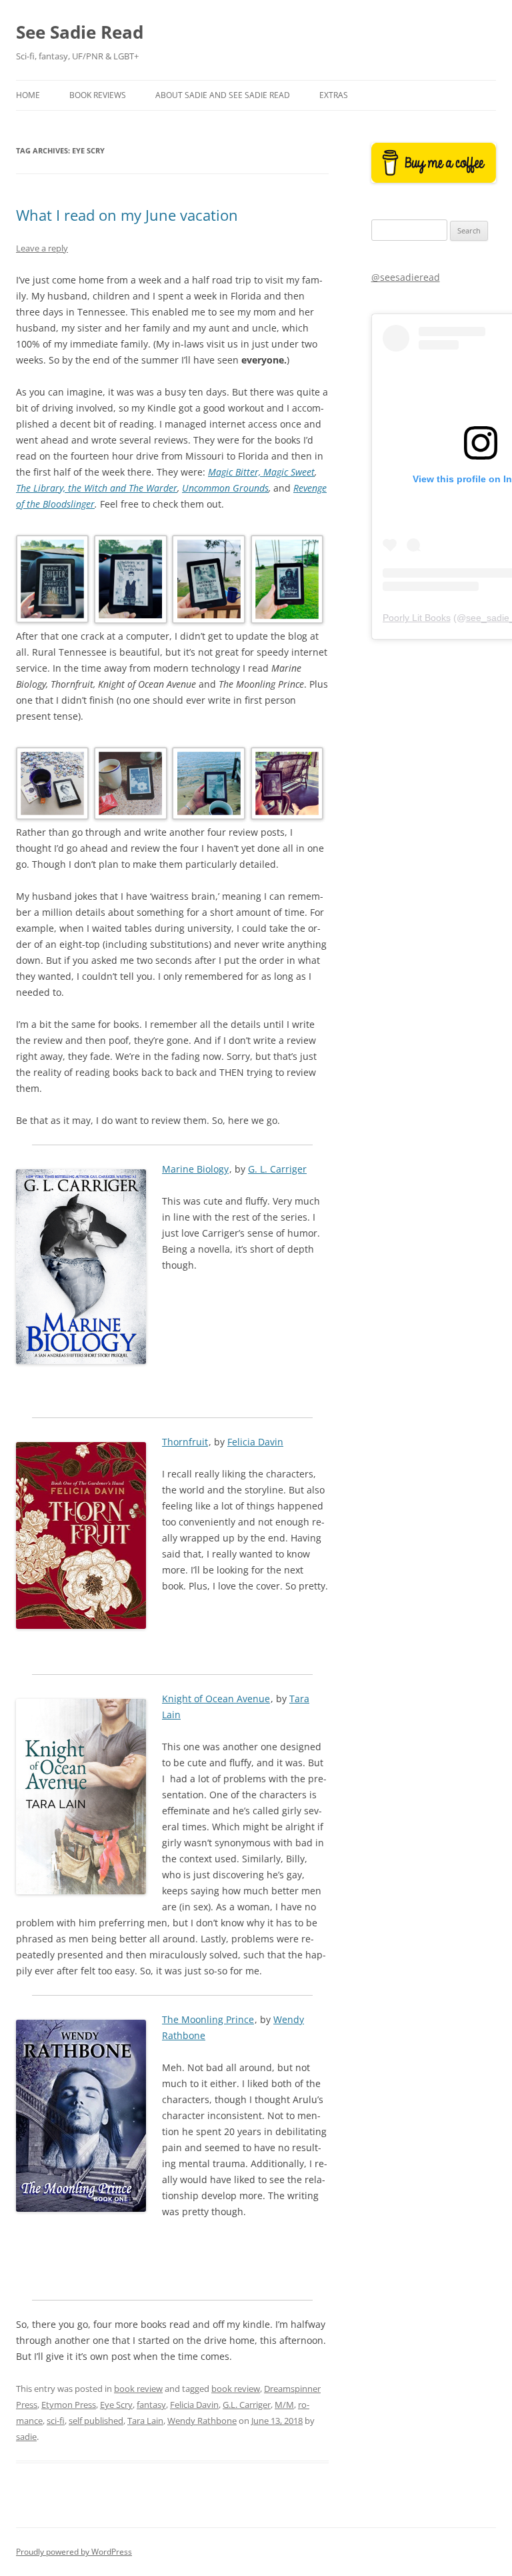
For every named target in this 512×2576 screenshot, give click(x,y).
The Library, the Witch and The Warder (97, 488)
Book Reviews (98, 95)
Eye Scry (116, 2405)
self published (96, 2421)
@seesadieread (406, 277)
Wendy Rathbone (202, 2421)
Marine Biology (195, 1169)
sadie (26, 2437)
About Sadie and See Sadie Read (223, 95)
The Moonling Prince (208, 2019)
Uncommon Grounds (225, 488)
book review (138, 2389)
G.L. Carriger (247, 2405)
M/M (284, 2405)
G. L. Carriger (277, 1169)
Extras (334, 95)
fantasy (151, 2405)
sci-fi (56, 2421)
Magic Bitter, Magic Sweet (261, 472)
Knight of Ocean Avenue (216, 1699)
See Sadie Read (80, 32)
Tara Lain (145, 2421)
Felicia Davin (255, 1442)
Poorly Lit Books (417, 618)
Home (28, 95)
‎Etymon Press (69, 2405)
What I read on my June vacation (127, 215)
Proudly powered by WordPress (74, 2552)
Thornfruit (185, 1442)
